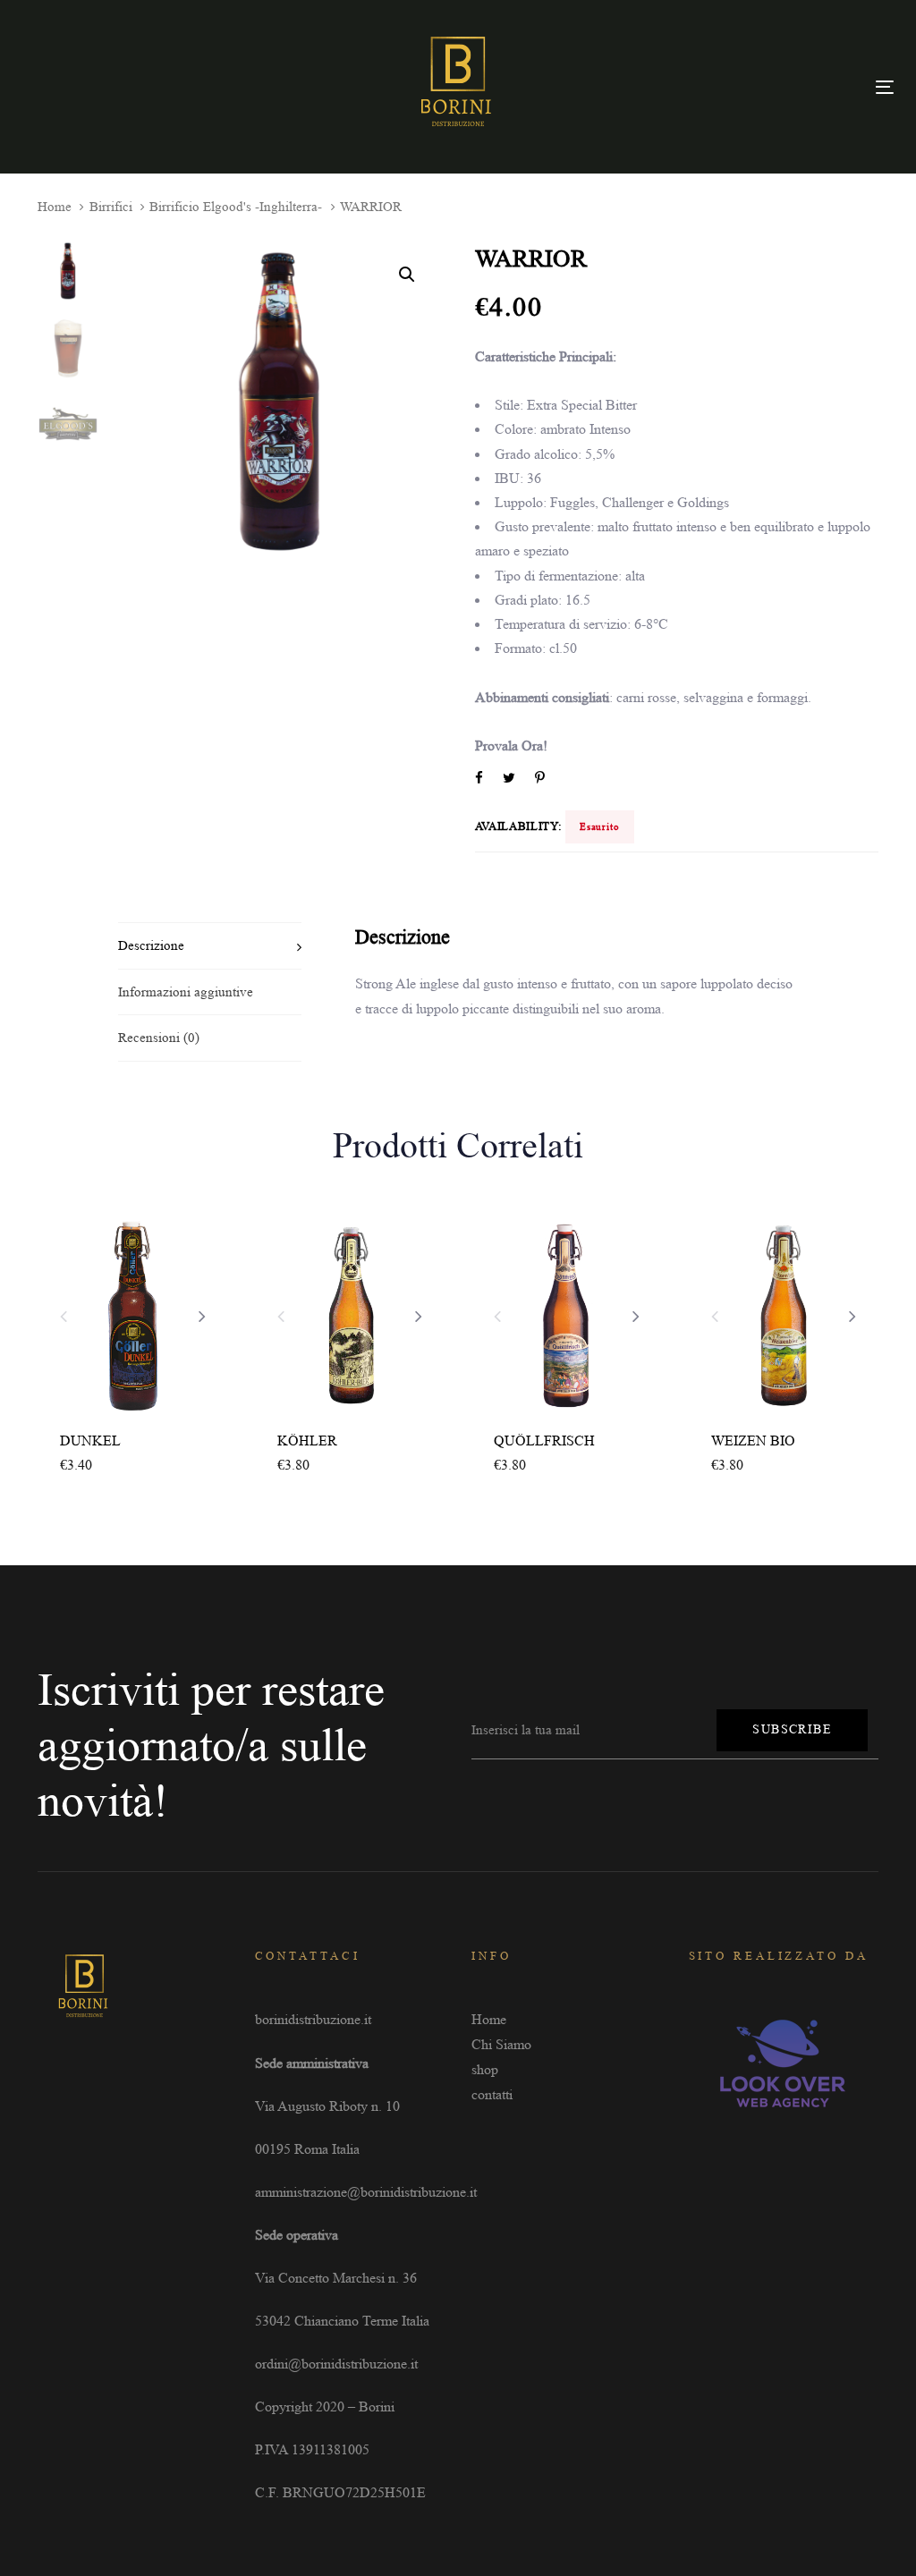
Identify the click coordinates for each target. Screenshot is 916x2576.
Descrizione (151, 945)
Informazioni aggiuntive (186, 992)
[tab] (210, 945)
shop (485, 2069)
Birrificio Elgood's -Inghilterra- (236, 207)
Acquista (98, 1466)
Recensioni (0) (159, 1038)
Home (55, 207)
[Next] (202, 1316)
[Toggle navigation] (885, 87)
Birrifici (111, 207)
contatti (492, 2094)
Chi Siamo (501, 2044)
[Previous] (64, 1316)
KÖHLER (307, 1441)
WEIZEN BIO (753, 1441)
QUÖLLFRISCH (544, 1441)
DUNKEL (90, 1441)
